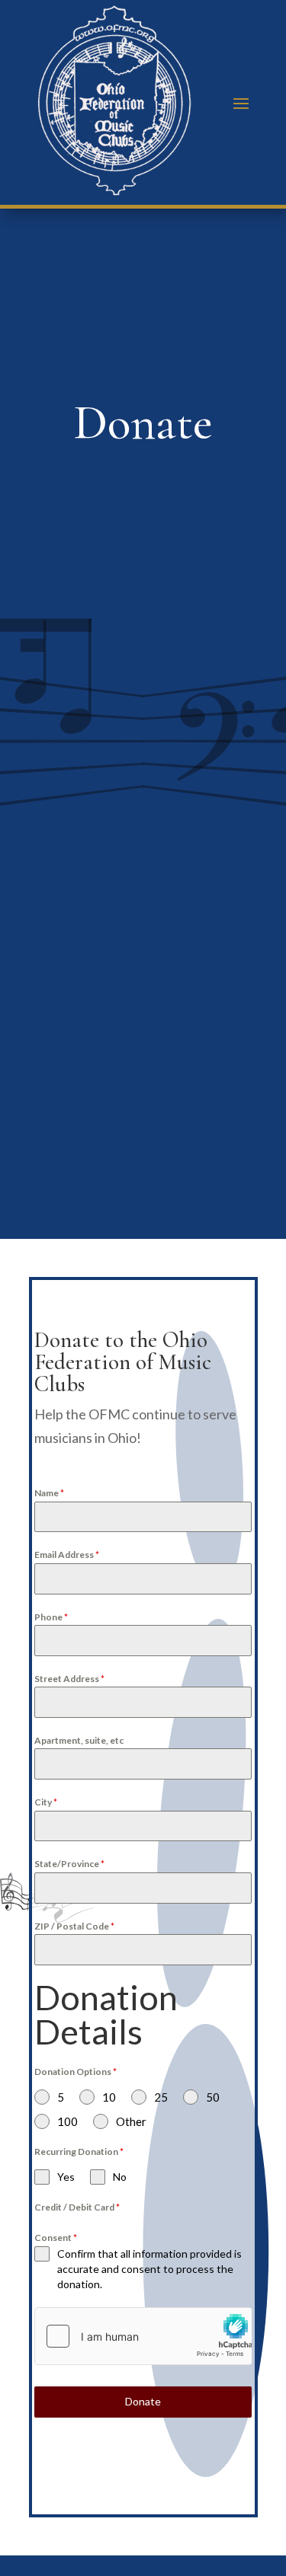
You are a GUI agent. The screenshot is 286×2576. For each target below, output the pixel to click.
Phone (51, 1617)
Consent (56, 2238)
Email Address (67, 1555)
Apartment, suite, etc (79, 1740)
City (46, 1802)
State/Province (69, 1864)
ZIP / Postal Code (74, 1926)
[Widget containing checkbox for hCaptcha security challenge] (143, 2336)
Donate (143, 2401)
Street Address (69, 1679)
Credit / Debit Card (77, 2207)
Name (49, 1493)
